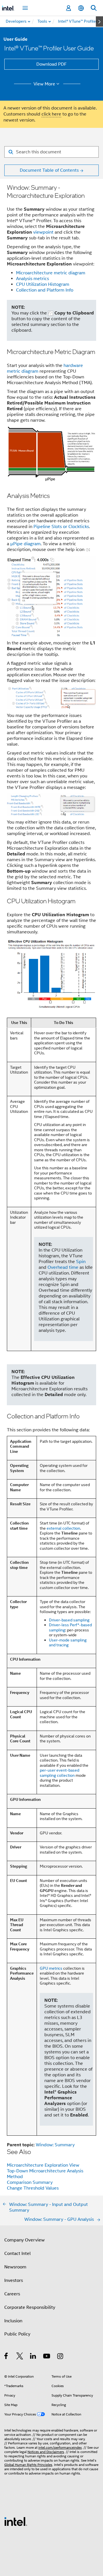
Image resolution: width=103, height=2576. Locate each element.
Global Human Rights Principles (28, 2465)
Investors (14, 2280)
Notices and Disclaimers (46, 2452)
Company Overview (24, 2240)
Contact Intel (17, 2253)
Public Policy (17, 2334)
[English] (81, 8)
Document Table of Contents (49, 170)
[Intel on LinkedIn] (33, 2357)
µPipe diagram (25, 544)
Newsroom (15, 2267)
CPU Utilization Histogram (43, 284)
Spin (81, 1262)
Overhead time (63, 1267)
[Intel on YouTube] (47, 2357)
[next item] (99, 22)
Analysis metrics (32, 279)
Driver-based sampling (69, 1620)
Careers (12, 2294)
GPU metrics (51, 1968)
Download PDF (51, 64)
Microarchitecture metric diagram (51, 273)
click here (51, 114)
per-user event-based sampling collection (60, 1773)
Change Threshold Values (33, 2188)
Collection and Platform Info (45, 290)
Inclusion (13, 2321)
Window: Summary (55, 2145)
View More (44, 84)
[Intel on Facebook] (6, 2357)
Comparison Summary (30, 2182)
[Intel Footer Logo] (16, 2521)
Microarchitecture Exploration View (43, 2165)
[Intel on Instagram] (61, 2357)
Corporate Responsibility (30, 2307)
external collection (63, 1528)
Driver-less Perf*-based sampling (70, 1627)
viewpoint (43, 232)
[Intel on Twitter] (20, 2357)
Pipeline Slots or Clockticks (61, 527)
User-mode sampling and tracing (68, 1643)
